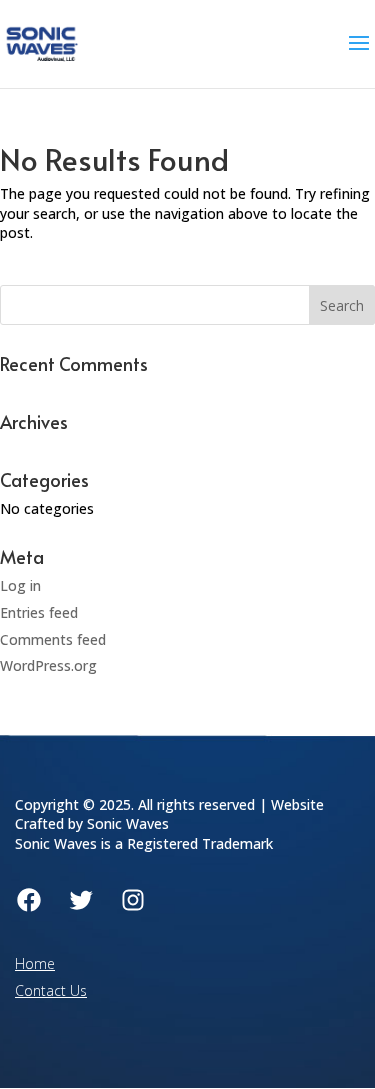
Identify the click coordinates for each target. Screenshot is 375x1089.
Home (35, 963)
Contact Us (51, 990)
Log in (20, 585)
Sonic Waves (128, 823)
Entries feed (39, 612)
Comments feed (53, 639)
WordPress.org (48, 665)
